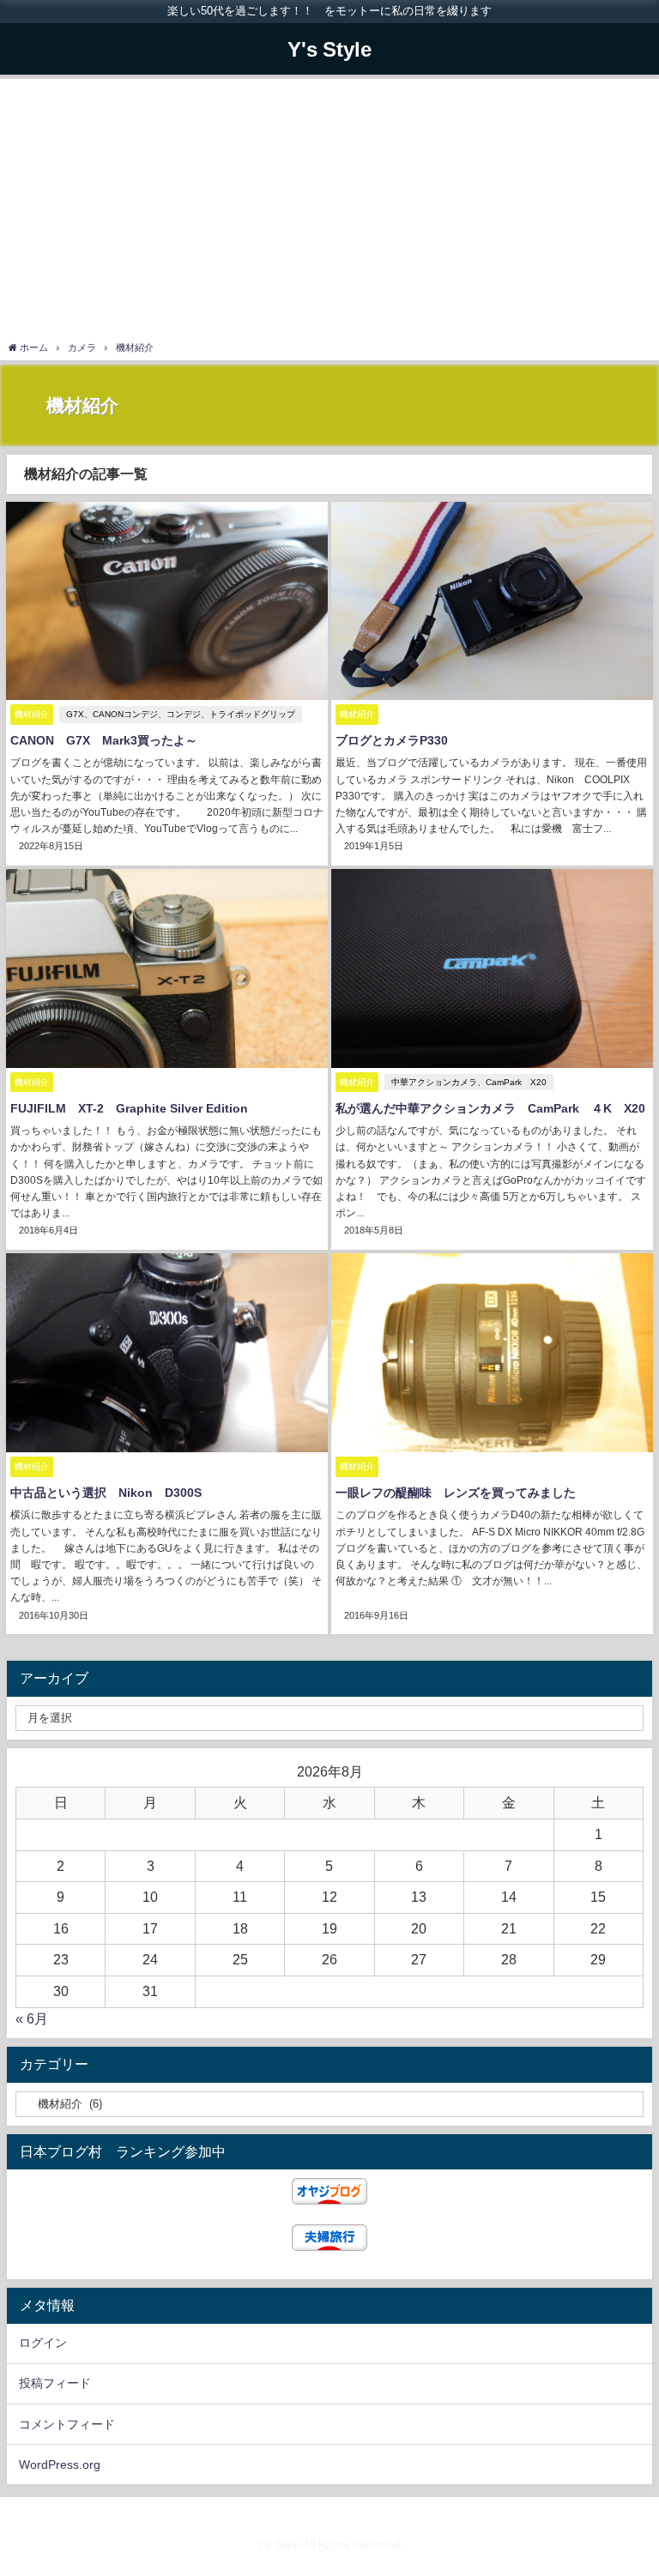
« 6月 (32, 2018)
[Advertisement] (329, 212)
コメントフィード (67, 2424)
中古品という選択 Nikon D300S (106, 1493)
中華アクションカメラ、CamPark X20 (469, 1082)
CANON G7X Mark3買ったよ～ (104, 740)
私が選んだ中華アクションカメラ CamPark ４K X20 (490, 1108)
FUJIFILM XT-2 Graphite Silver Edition (129, 1108)
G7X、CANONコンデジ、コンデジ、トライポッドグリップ (181, 714)
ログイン (43, 2343)
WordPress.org (60, 2464)
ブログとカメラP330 (392, 740)
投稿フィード (55, 2383)
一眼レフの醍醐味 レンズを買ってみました (456, 1493)
